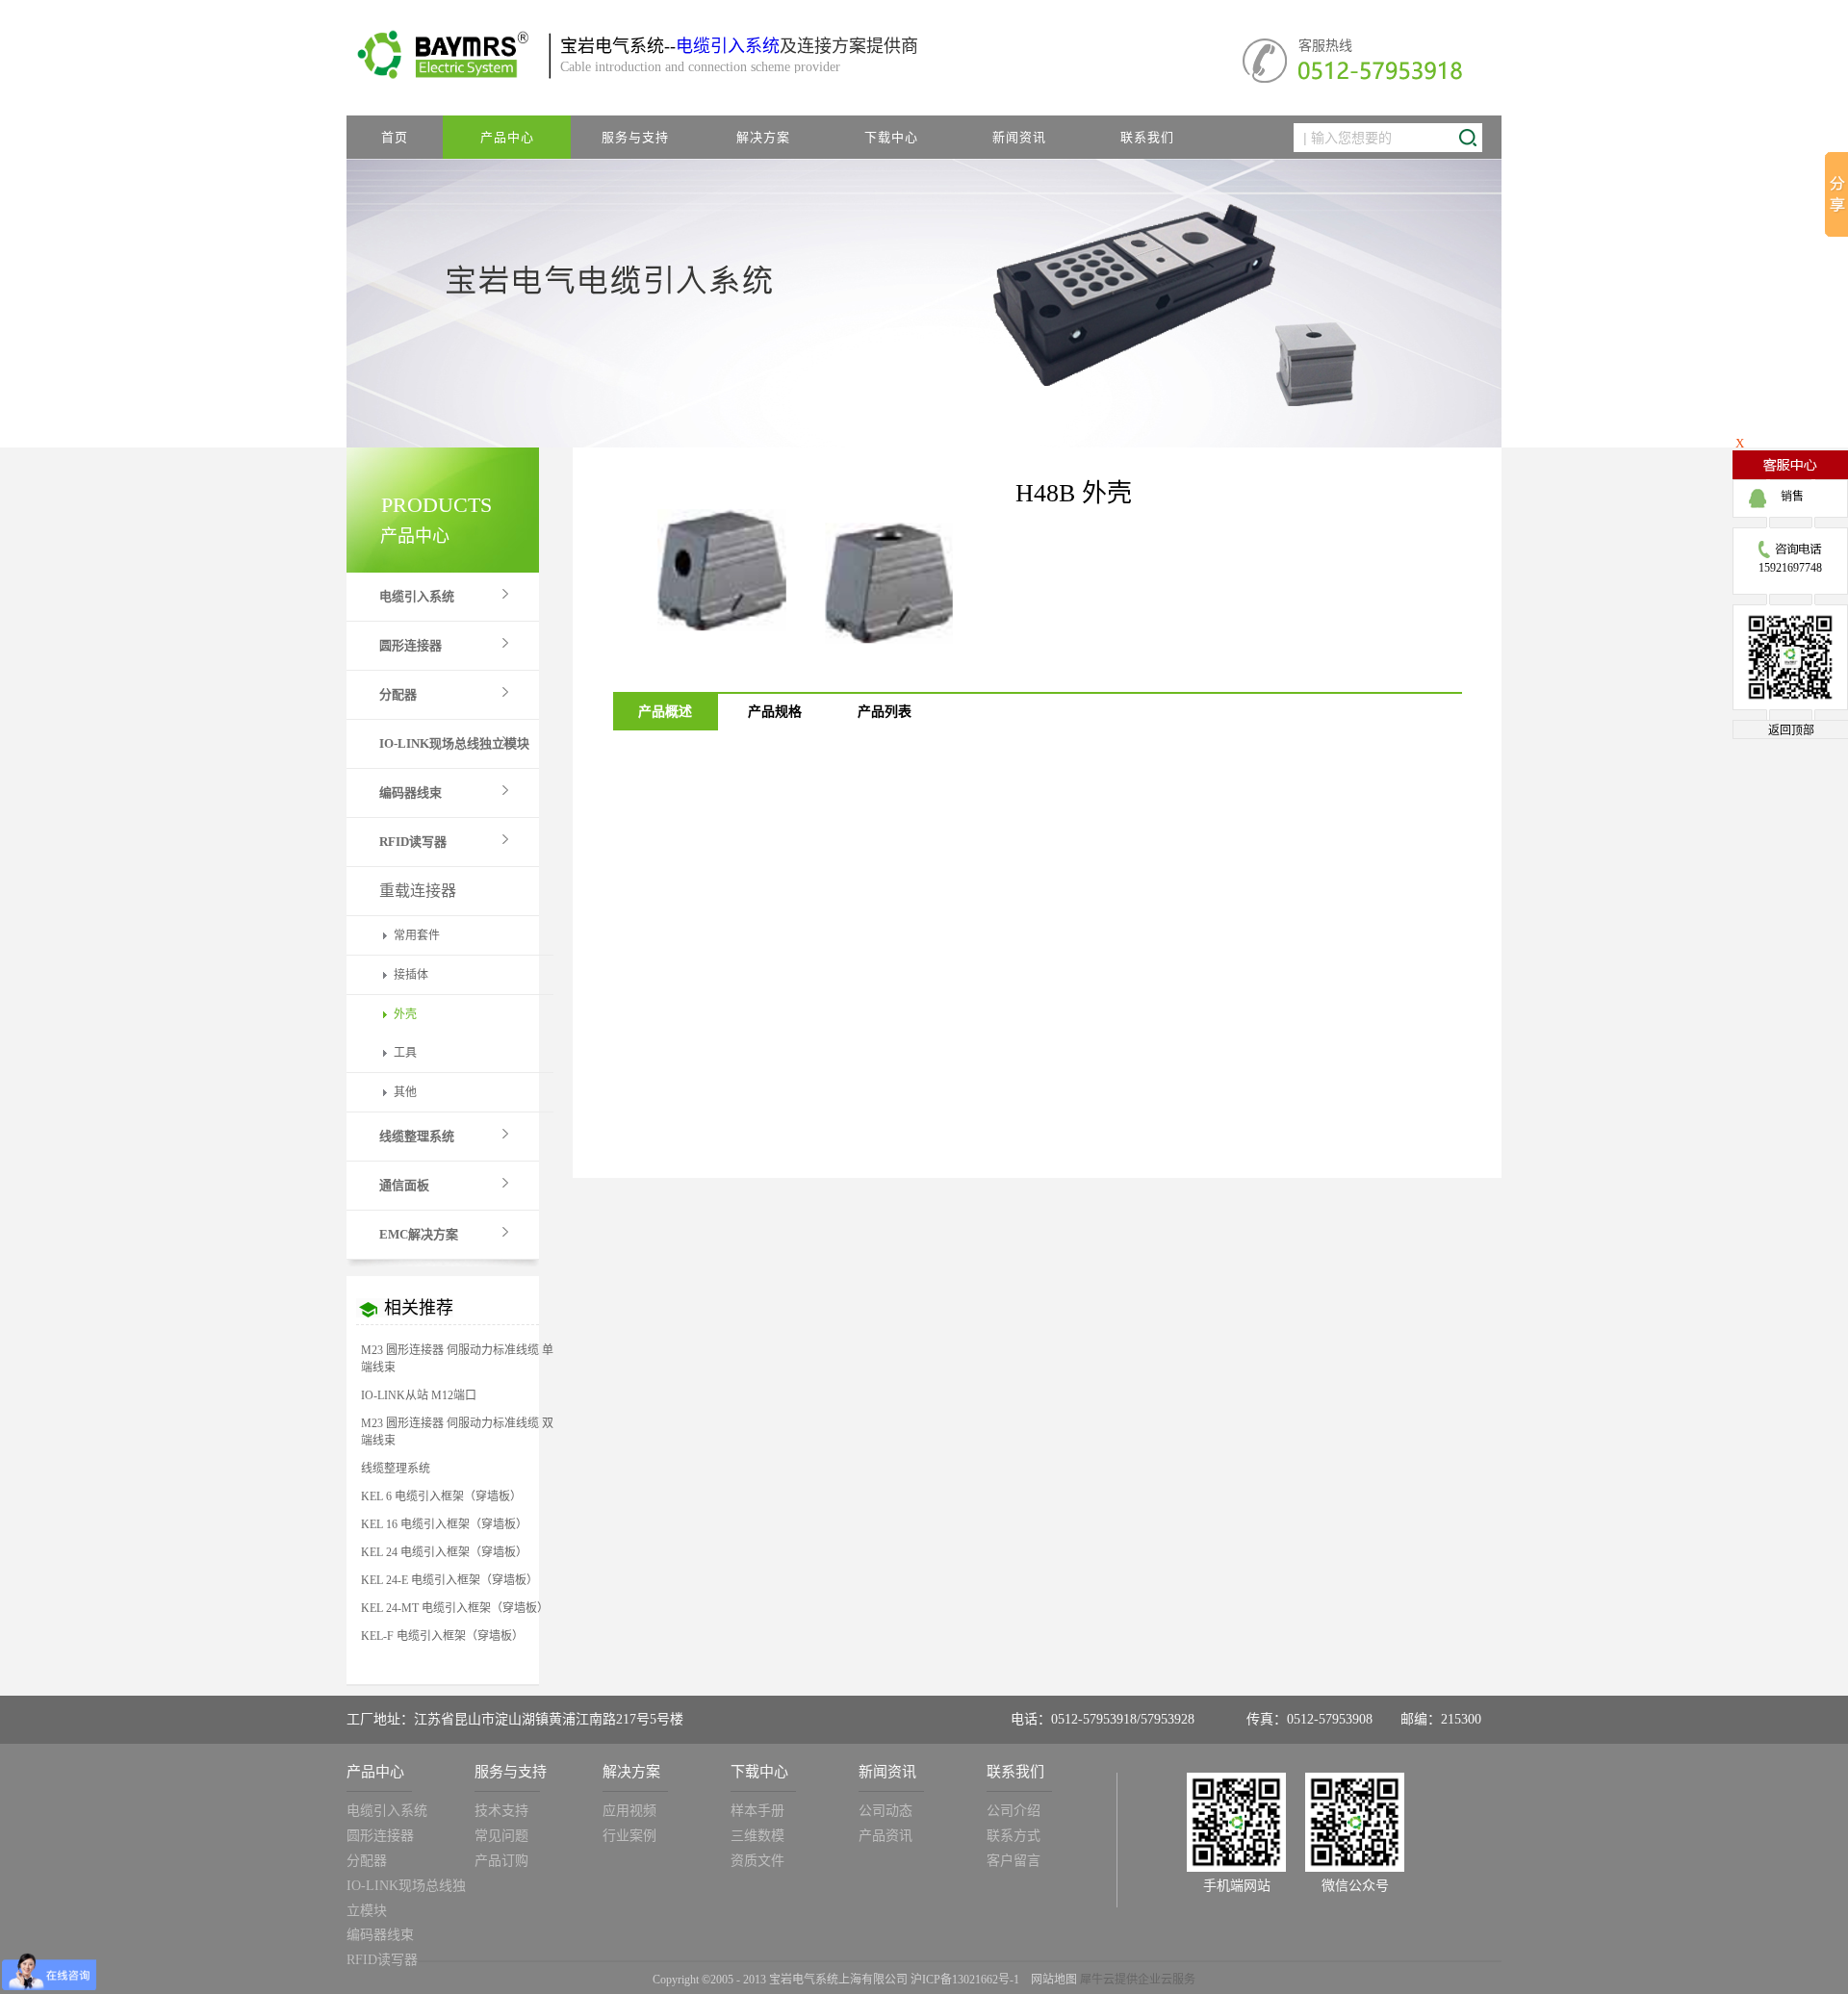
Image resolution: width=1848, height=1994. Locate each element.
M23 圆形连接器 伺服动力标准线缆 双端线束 (457, 1432)
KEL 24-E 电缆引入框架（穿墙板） (449, 1580)
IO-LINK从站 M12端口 (419, 1395)
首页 (395, 137)
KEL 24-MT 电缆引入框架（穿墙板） (455, 1608)
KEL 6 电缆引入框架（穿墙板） (441, 1496)
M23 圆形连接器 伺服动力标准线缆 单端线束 (457, 1359)
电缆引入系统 (728, 46)
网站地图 (1051, 1980)
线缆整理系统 (396, 1469)
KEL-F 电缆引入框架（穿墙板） (442, 1636)
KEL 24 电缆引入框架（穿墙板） (444, 1552)
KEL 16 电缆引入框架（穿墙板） (444, 1524)
